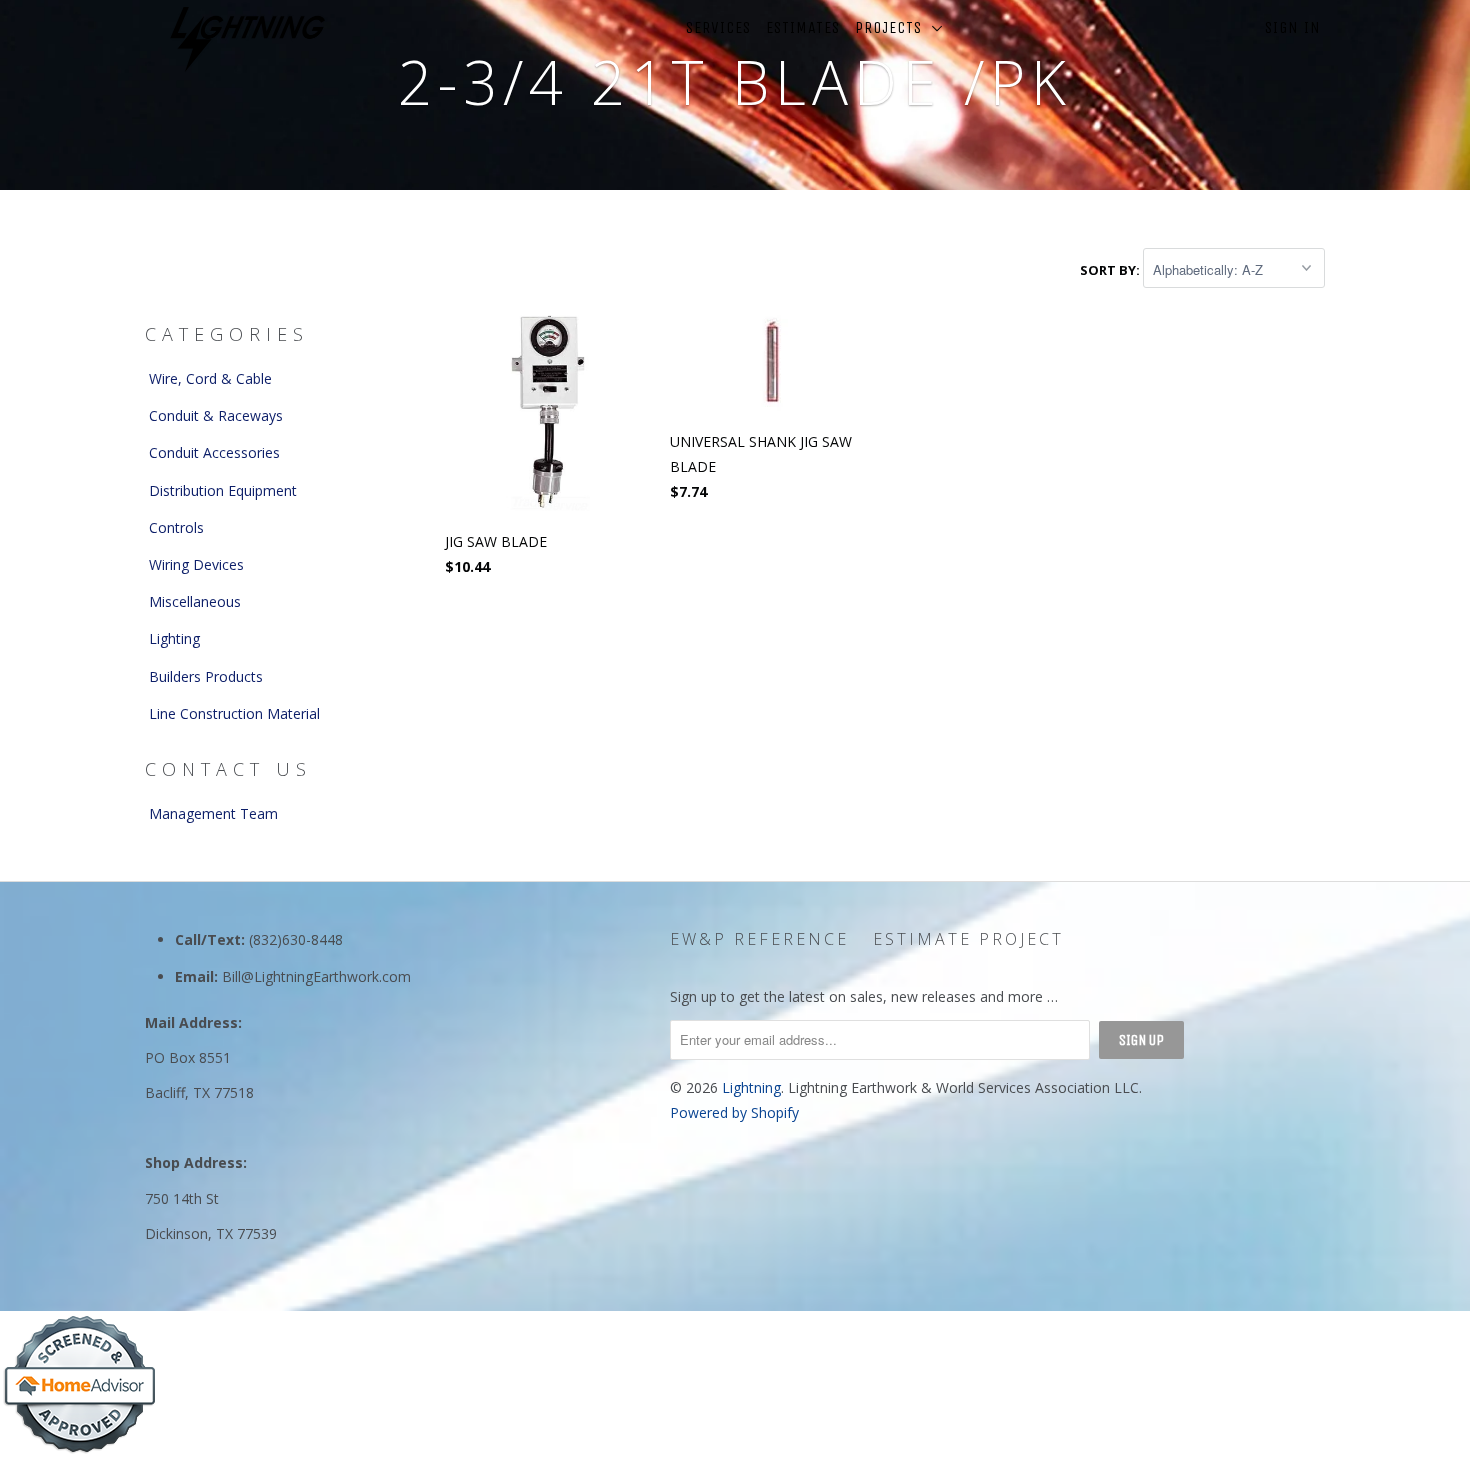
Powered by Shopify (734, 1112)
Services (718, 27)
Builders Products (206, 676)
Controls (176, 527)
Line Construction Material (234, 713)
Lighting (174, 638)
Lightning (751, 1087)
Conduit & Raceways (216, 415)
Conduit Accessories (214, 452)
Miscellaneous (195, 601)
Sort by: (1111, 270)
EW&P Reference (759, 939)
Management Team (213, 813)
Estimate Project (968, 939)
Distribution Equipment (223, 490)
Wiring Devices (196, 564)
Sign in (1293, 27)
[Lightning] (247, 39)
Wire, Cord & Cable (210, 378)
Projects (893, 27)
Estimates (803, 27)
